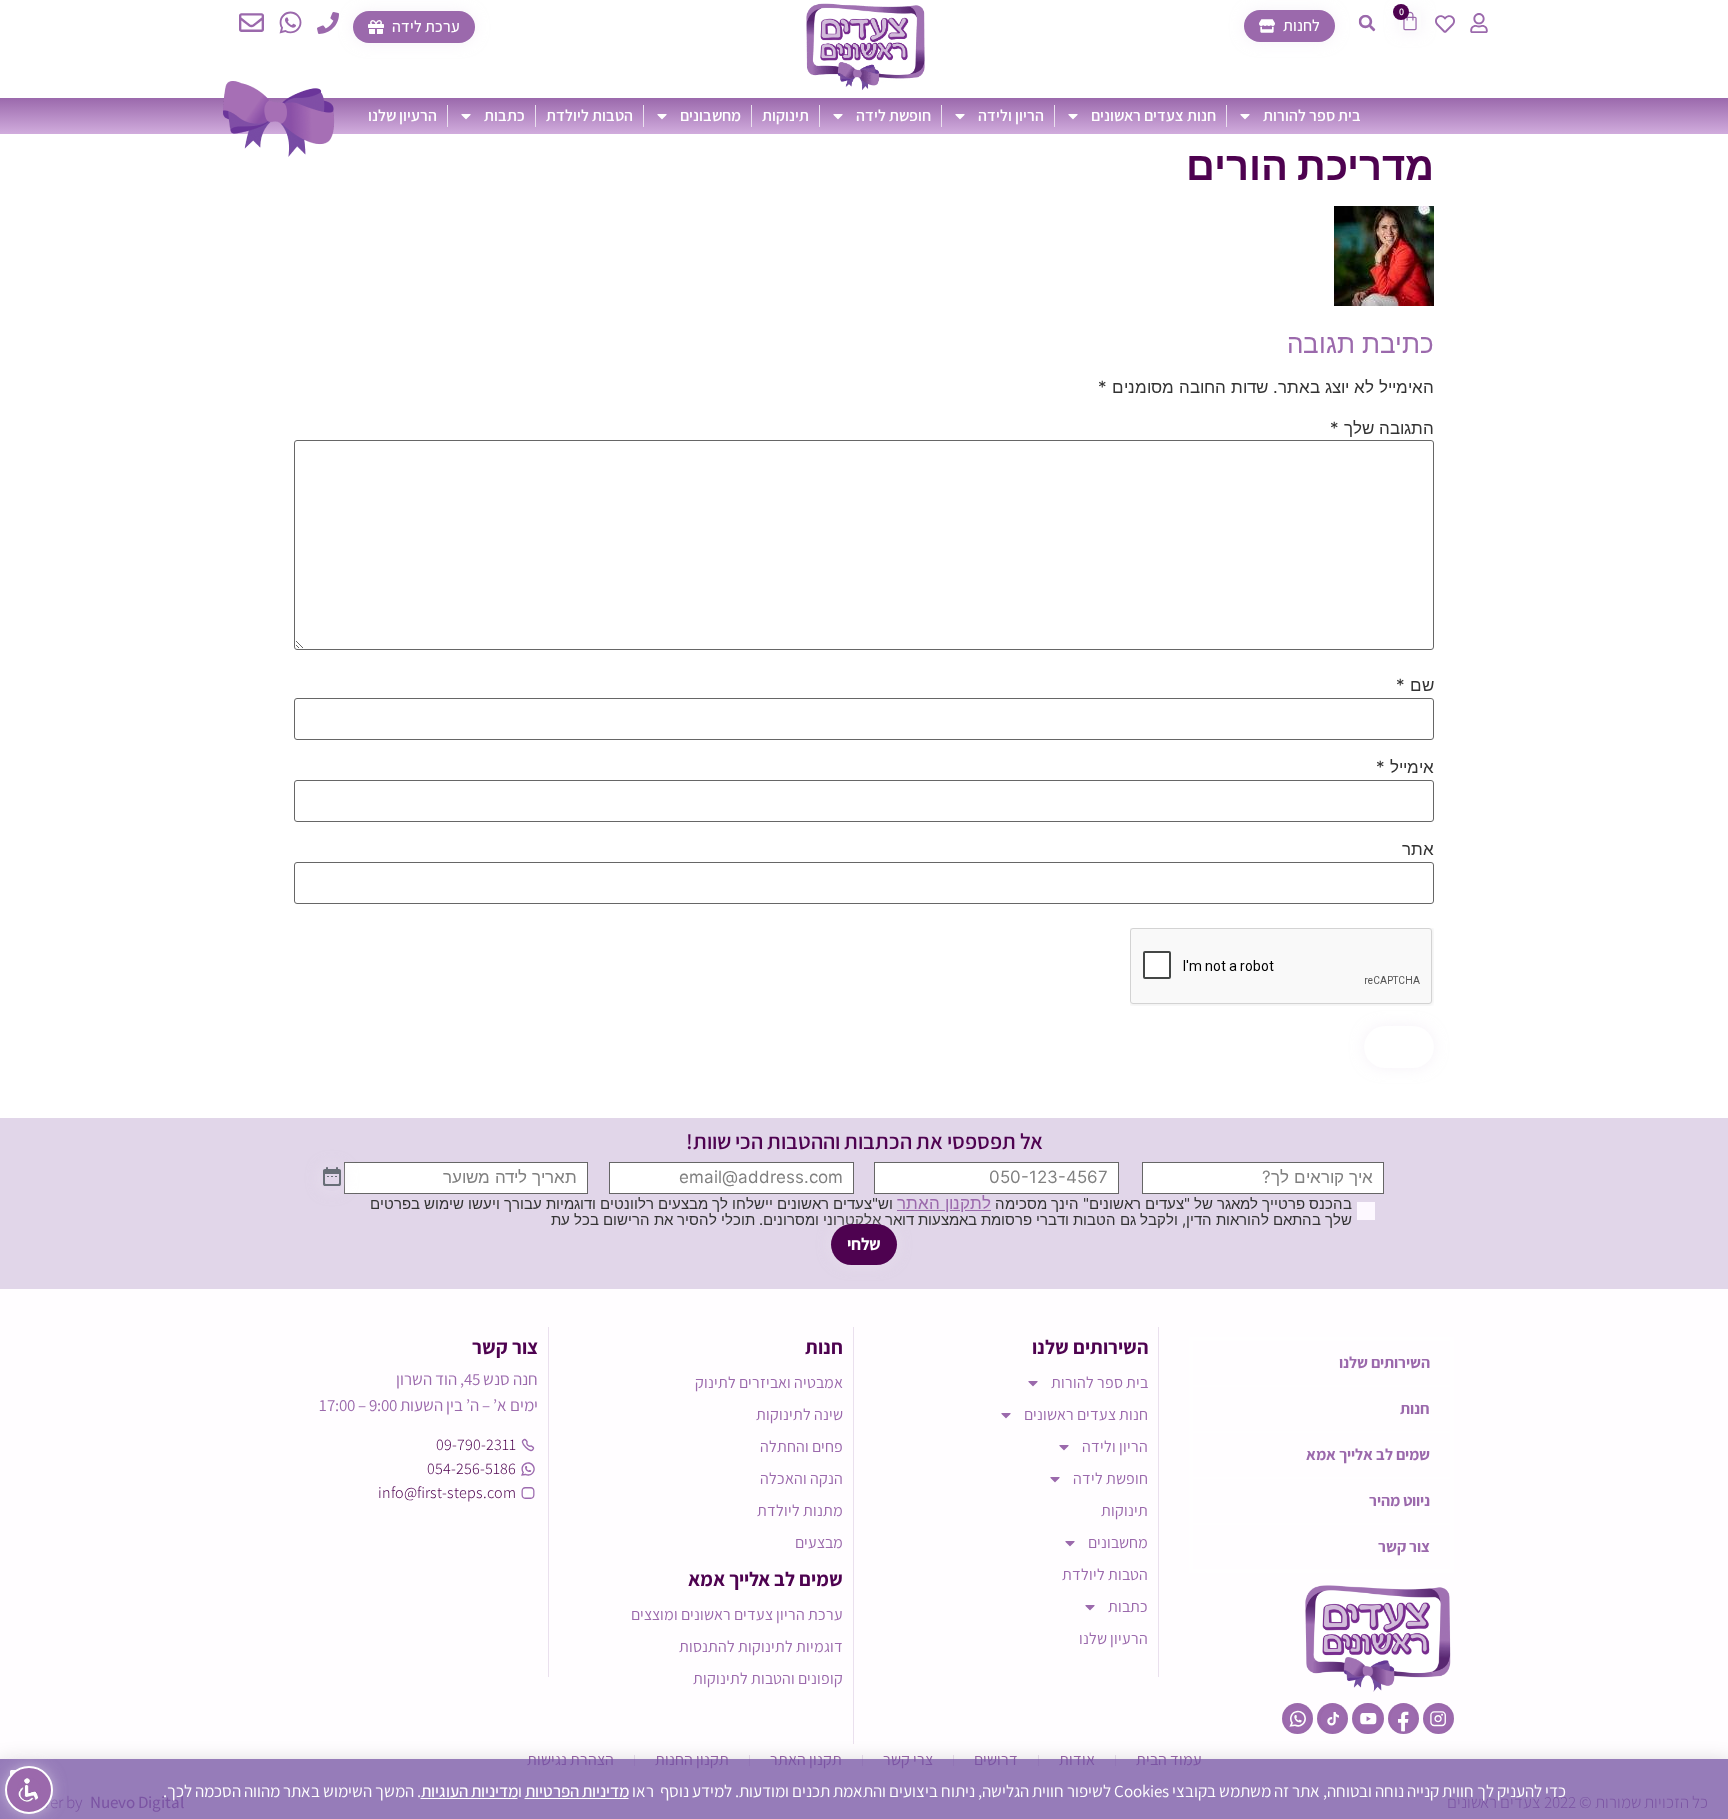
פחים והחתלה (801, 1446)
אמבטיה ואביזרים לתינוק (769, 1382)
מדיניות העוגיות (469, 1791)
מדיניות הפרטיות (577, 1791)
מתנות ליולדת (800, 1510)
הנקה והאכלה (801, 1478)
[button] (1367, 23)
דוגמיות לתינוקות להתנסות (761, 1646)
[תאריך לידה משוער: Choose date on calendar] (332, 1178)
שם (1415, 685)
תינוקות (785, 115)
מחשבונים (710, 115)
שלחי (864, 1244)
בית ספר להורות (1312, 115)
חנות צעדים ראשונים (1153, 115)
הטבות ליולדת (589, 115)
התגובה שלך (1382, 428)
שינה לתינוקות (799, 1414)
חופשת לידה (893, 115)
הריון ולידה (1011, 115)
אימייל (1405, 767)
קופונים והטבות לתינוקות (768, 1678)
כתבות (504, 115)
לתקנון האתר (944, 1203)
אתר (1418, 849)
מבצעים (819, 1542)
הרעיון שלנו (402, 115)
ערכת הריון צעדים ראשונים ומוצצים (737, 1614)
